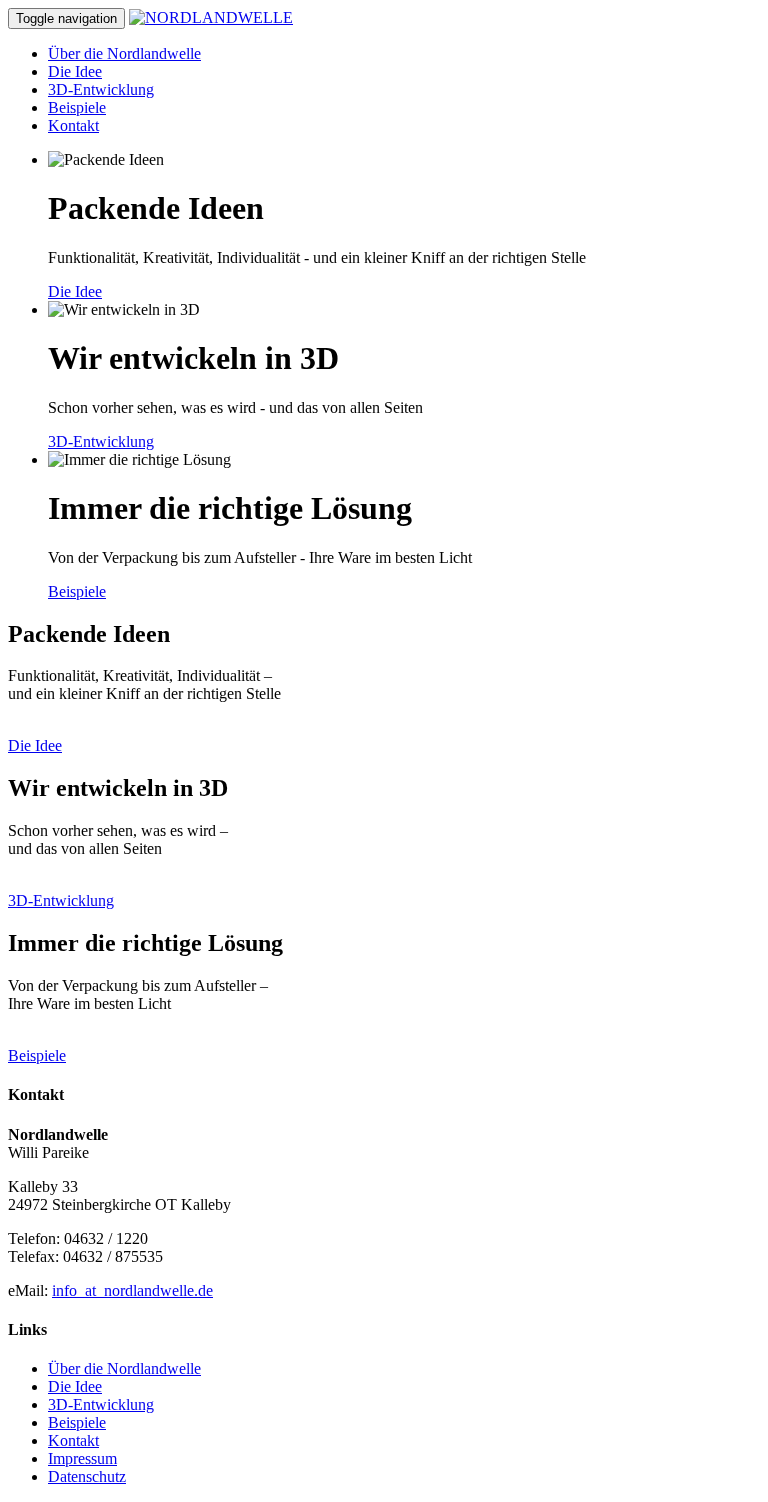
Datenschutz (87, 1476)
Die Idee (75, 71)
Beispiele (77, 107)
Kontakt (73, 125)
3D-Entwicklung (101, 89)
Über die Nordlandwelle (124, 53)
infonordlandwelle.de (132, 1290)
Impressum (82, 1458)
